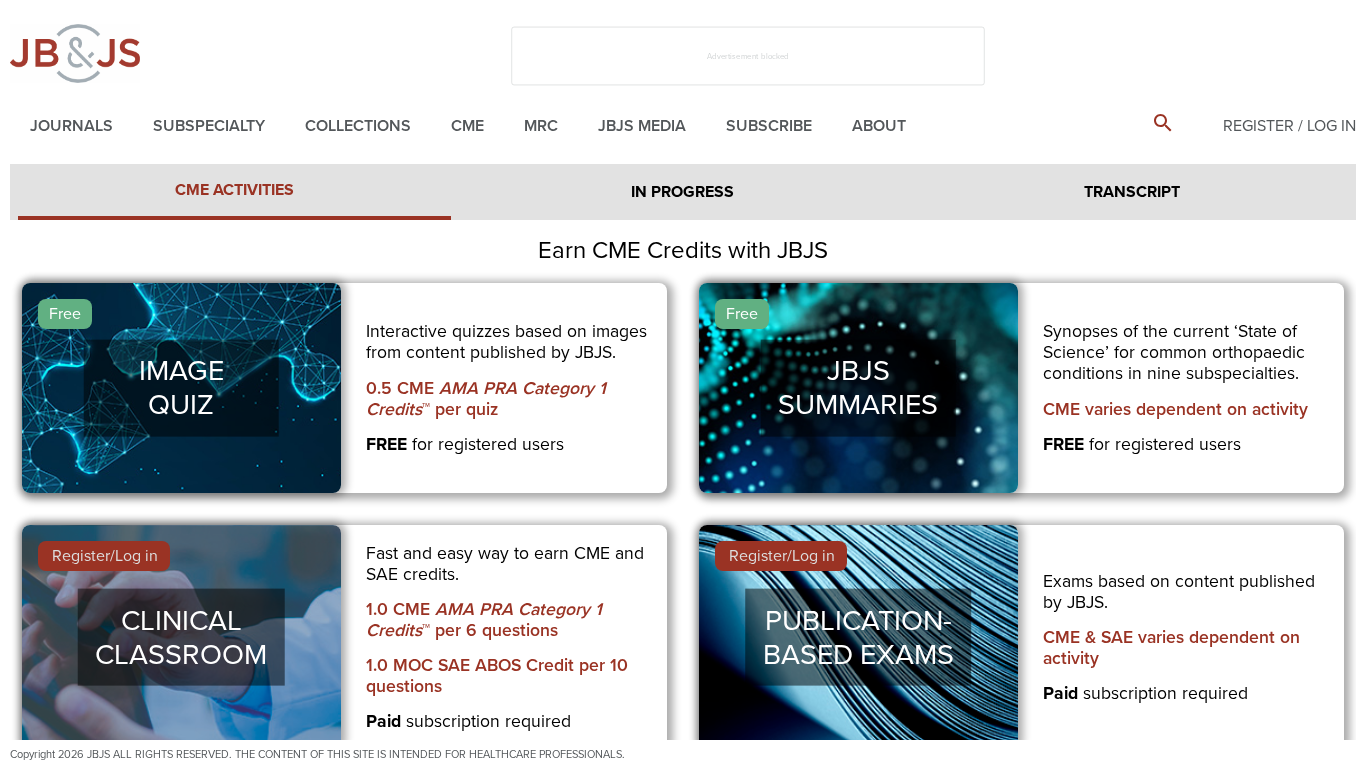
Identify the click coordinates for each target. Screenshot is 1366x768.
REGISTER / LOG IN (1289, 126)
